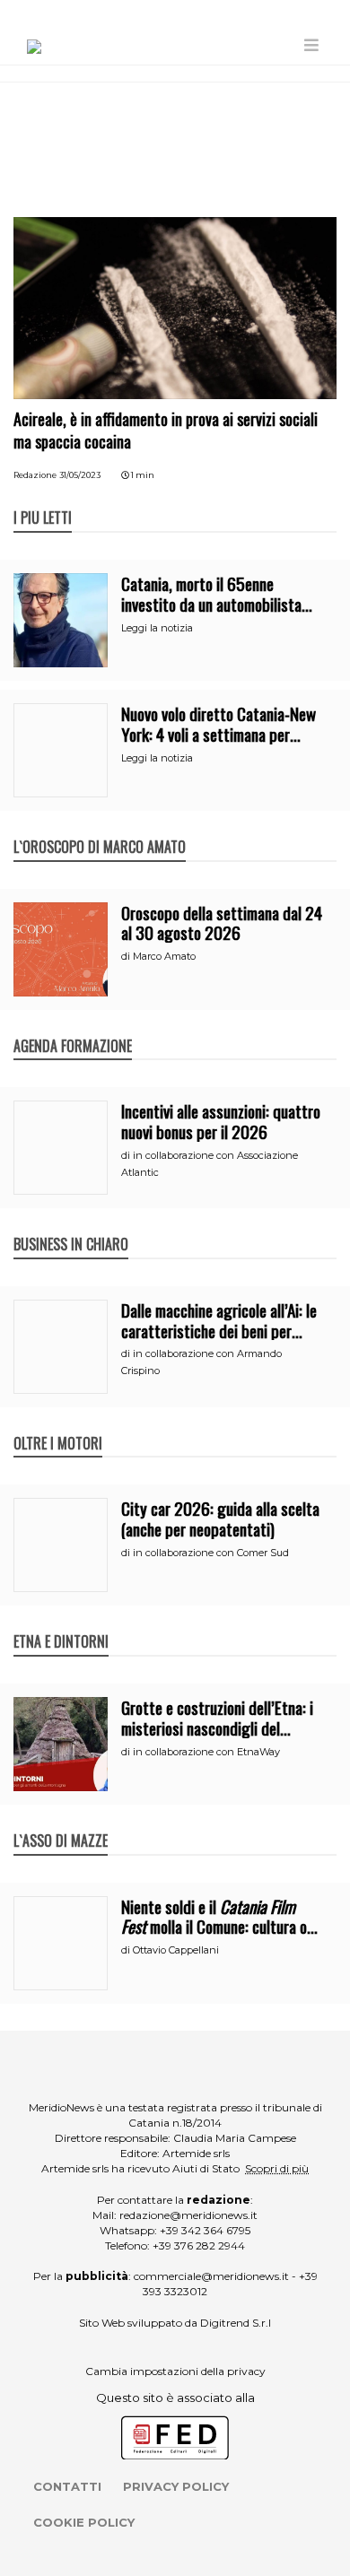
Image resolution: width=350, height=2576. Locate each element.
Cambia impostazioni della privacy (175, 2371)
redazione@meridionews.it (188, 2215)
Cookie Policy (84, 2522)
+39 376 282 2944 (199, 2245)
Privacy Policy (176, 2486)
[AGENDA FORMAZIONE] (73, 1027)
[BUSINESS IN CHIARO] (71, 1225)
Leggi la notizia (157, 628)
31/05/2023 (80, 475)
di (127, 956)
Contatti (67, 2486)
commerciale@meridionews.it (211, 2276)
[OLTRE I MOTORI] (58, 1424)
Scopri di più (277, 2168)
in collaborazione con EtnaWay (206, 1752)
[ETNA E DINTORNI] (61, 1623)
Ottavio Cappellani (176, 1950)
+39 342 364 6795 (205, 2230)
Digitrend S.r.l (236, 2323)
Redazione (35, 475)
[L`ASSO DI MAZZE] (61, 1822)
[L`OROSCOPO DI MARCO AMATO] (100, 828)
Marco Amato (164, 956)
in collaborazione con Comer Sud (211, 1553)
